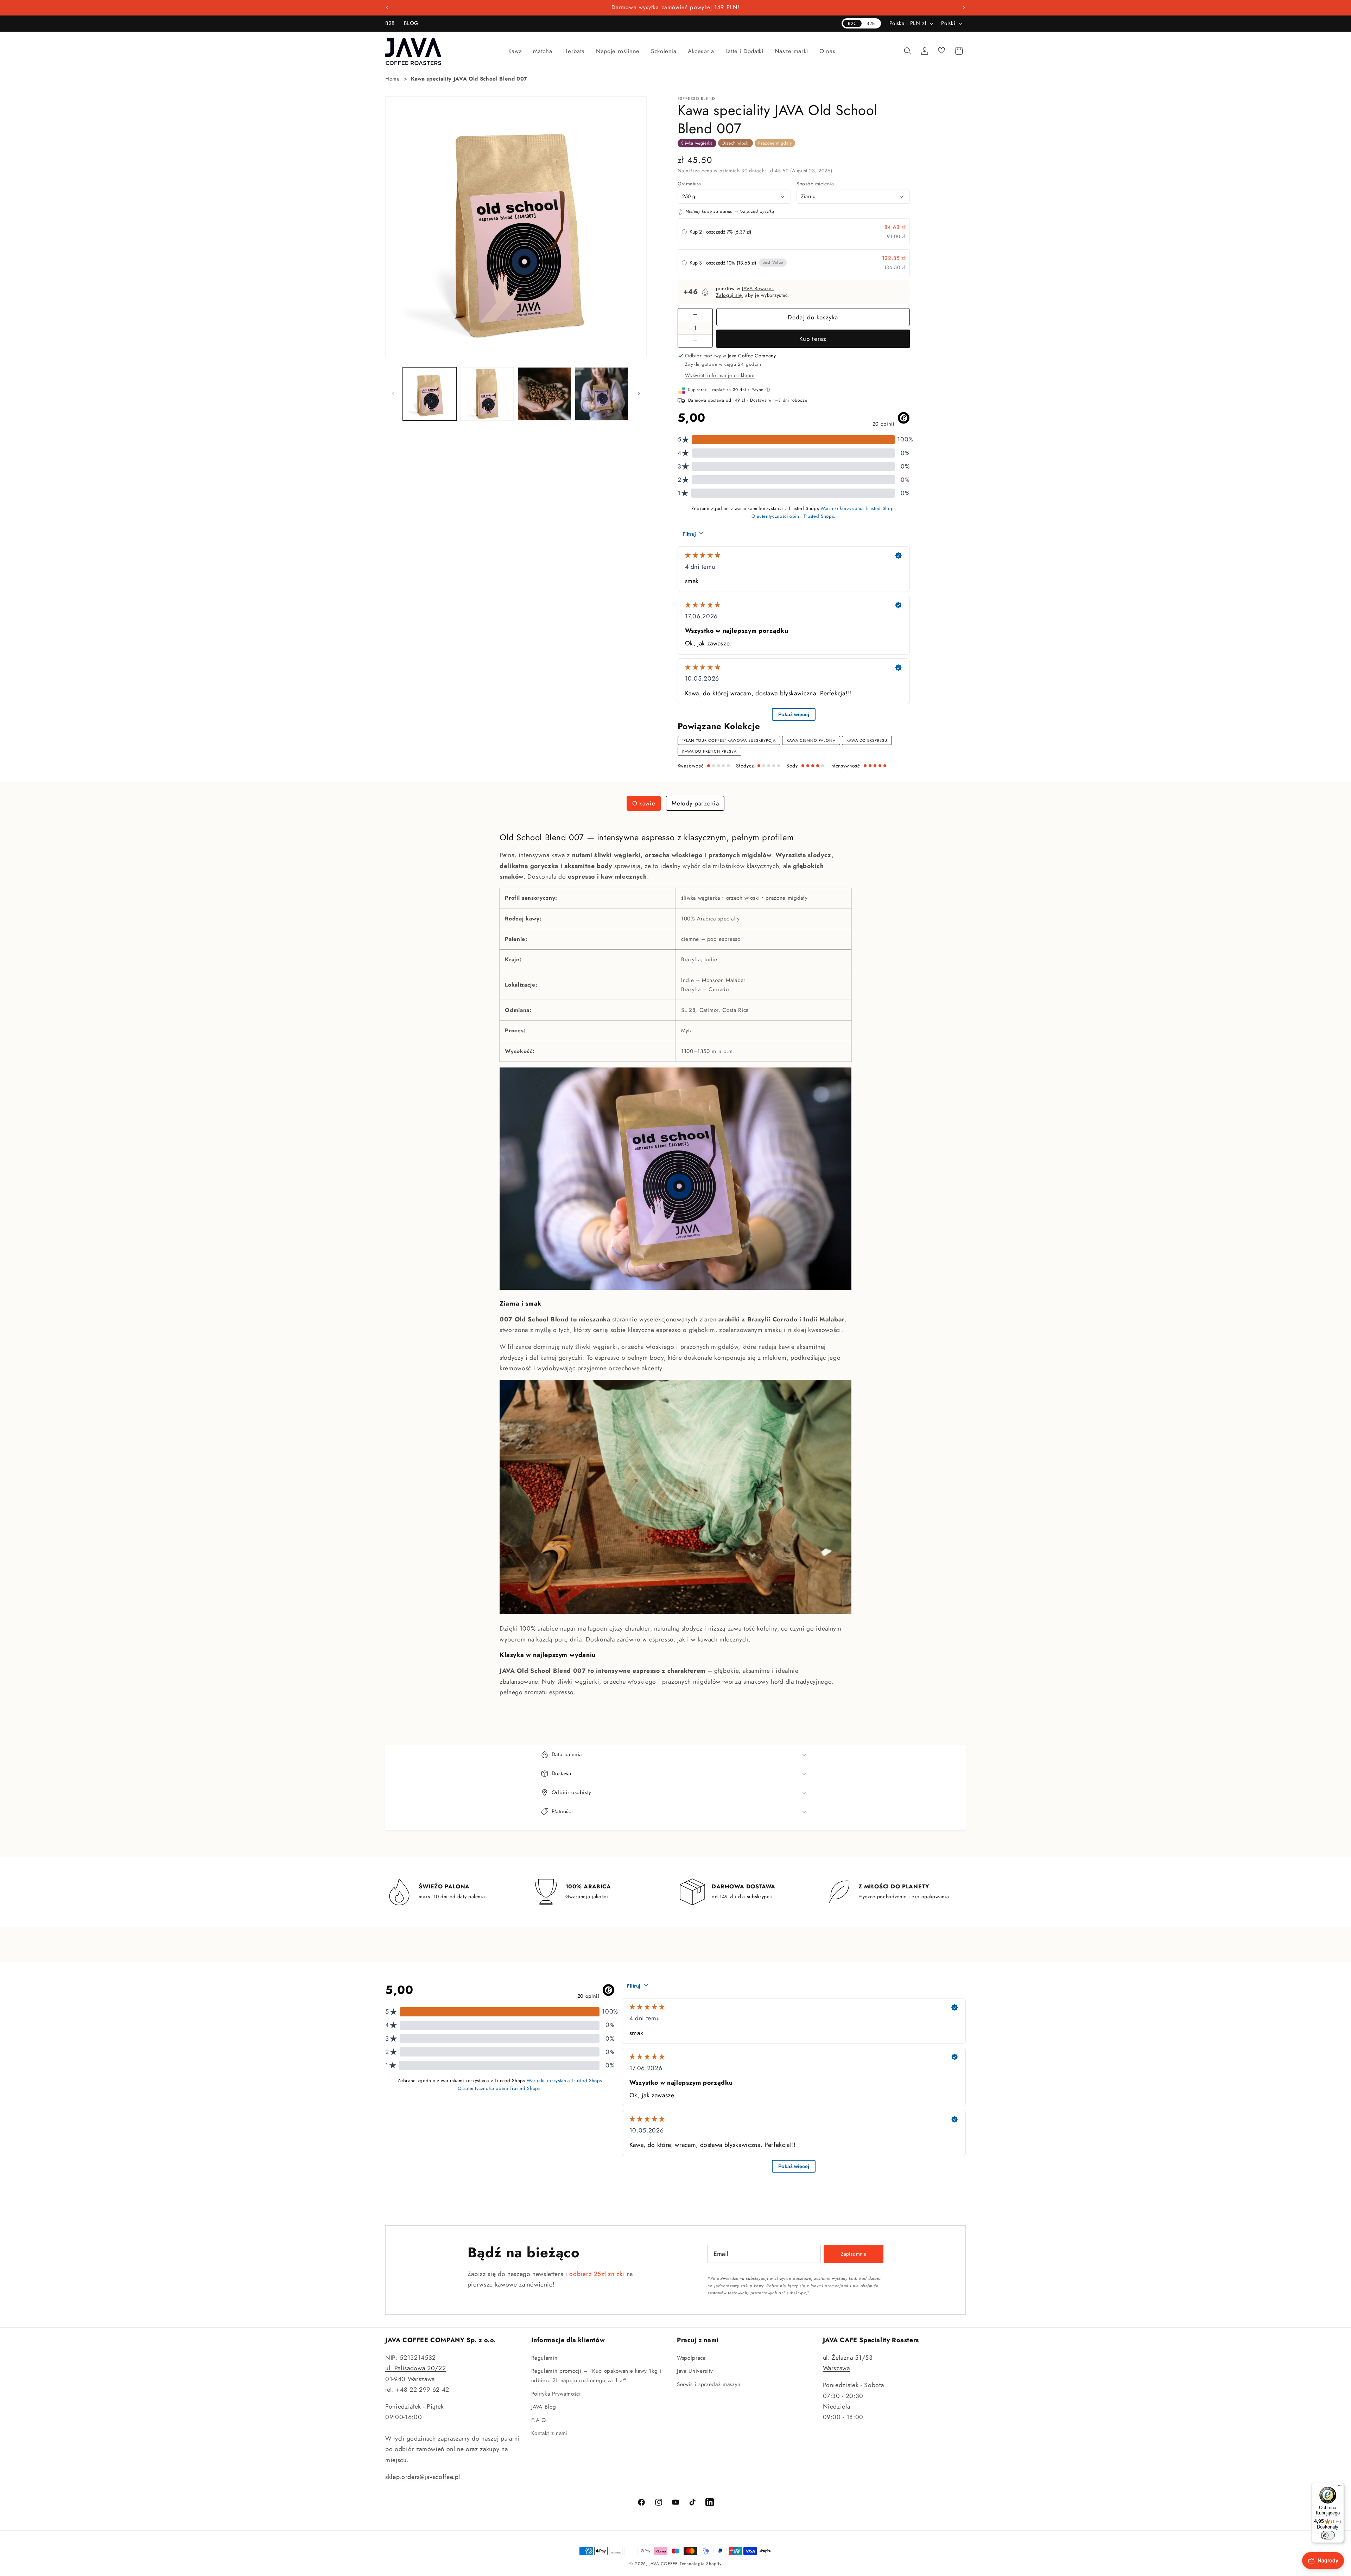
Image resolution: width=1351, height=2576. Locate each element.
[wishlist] (942, 51)
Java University (695, 2371)
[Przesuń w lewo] (393, 394)
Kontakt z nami (550, 2433)
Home (393, 79)
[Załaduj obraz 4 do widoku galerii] (602, 394)
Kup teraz (813, 339)
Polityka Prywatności (556, 2394)
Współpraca (691, 2358)
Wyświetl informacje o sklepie (720, 375)
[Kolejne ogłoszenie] (964, 8)
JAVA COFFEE (664, 2564)
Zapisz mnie (854, 2254)
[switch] (1328, 2535)
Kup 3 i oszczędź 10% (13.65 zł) (723, 263)
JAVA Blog (544, 2407)
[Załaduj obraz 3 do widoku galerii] (544, 394)
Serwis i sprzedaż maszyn (709, 2384)
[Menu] (1340, 2487)
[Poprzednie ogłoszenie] (387, 8)
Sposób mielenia (815, 184)
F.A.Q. (540, 2420)
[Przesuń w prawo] (639, 394)
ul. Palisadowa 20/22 (416, 2368)
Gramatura (689, 184)
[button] (515, 51)
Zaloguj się (729, 295)
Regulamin (544, 2358)
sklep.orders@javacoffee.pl (423, 2477)
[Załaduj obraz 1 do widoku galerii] (430, 394)
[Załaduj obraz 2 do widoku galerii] (487, 394)
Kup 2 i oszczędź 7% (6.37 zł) (720, 232)
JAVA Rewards (758, 288)
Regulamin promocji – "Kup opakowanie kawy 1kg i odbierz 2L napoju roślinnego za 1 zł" (596, 2376)
